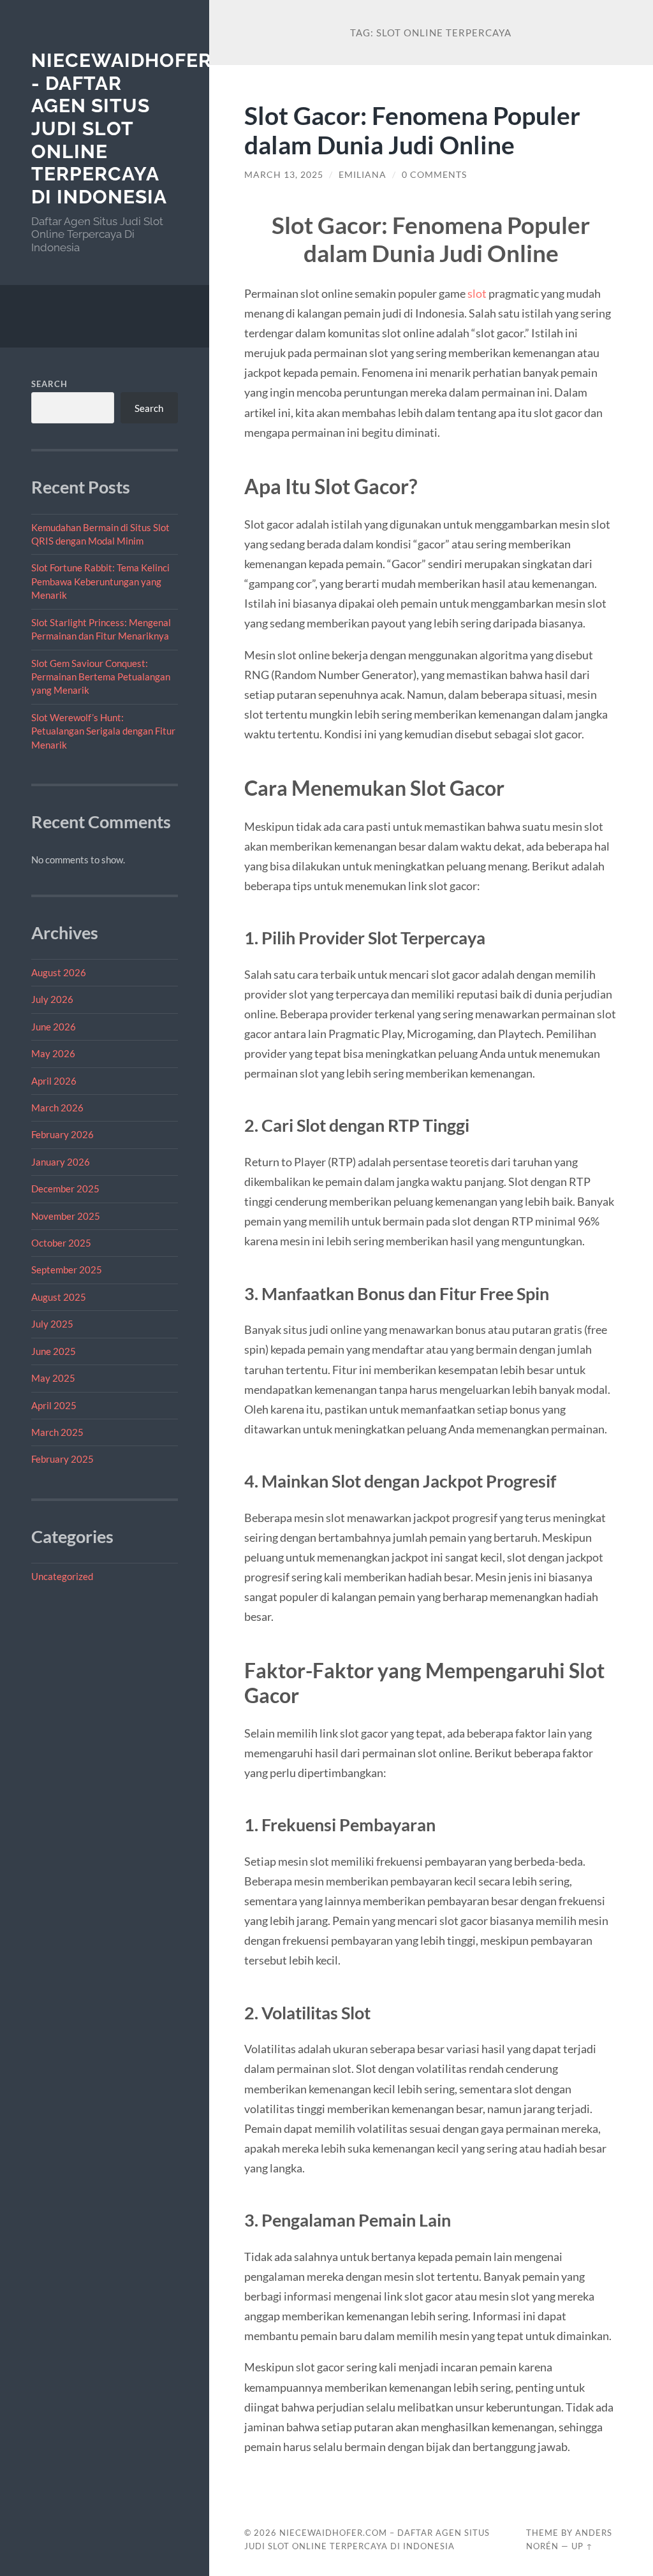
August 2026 (59, 972)
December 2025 (65, 1189)
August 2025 (59, 1297)
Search (49, 384)
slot (477, 293)
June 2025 (54, 1351)
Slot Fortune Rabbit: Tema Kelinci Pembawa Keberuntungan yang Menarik (100, 581)
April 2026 (54, 1081)
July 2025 (52, 1324)
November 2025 (66, 1216)
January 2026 (61, 1162)
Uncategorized (62, 1576)
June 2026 (54, 1027)
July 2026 (52, 999)
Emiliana (363, 175)
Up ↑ (582, 2546)
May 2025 (53, 1378)
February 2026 (62, 1134)
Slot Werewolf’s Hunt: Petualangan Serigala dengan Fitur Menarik (103, 731)
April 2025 (54, 1405)
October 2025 (61, 1243)
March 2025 (57, 1432)
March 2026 (57, 1108)
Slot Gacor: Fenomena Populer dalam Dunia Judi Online (412, 130)
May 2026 (53, 1053)
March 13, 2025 (284, 175)
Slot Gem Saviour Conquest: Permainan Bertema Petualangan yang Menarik (101, 677)
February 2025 (62, 1459)
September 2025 (67, 1270)
